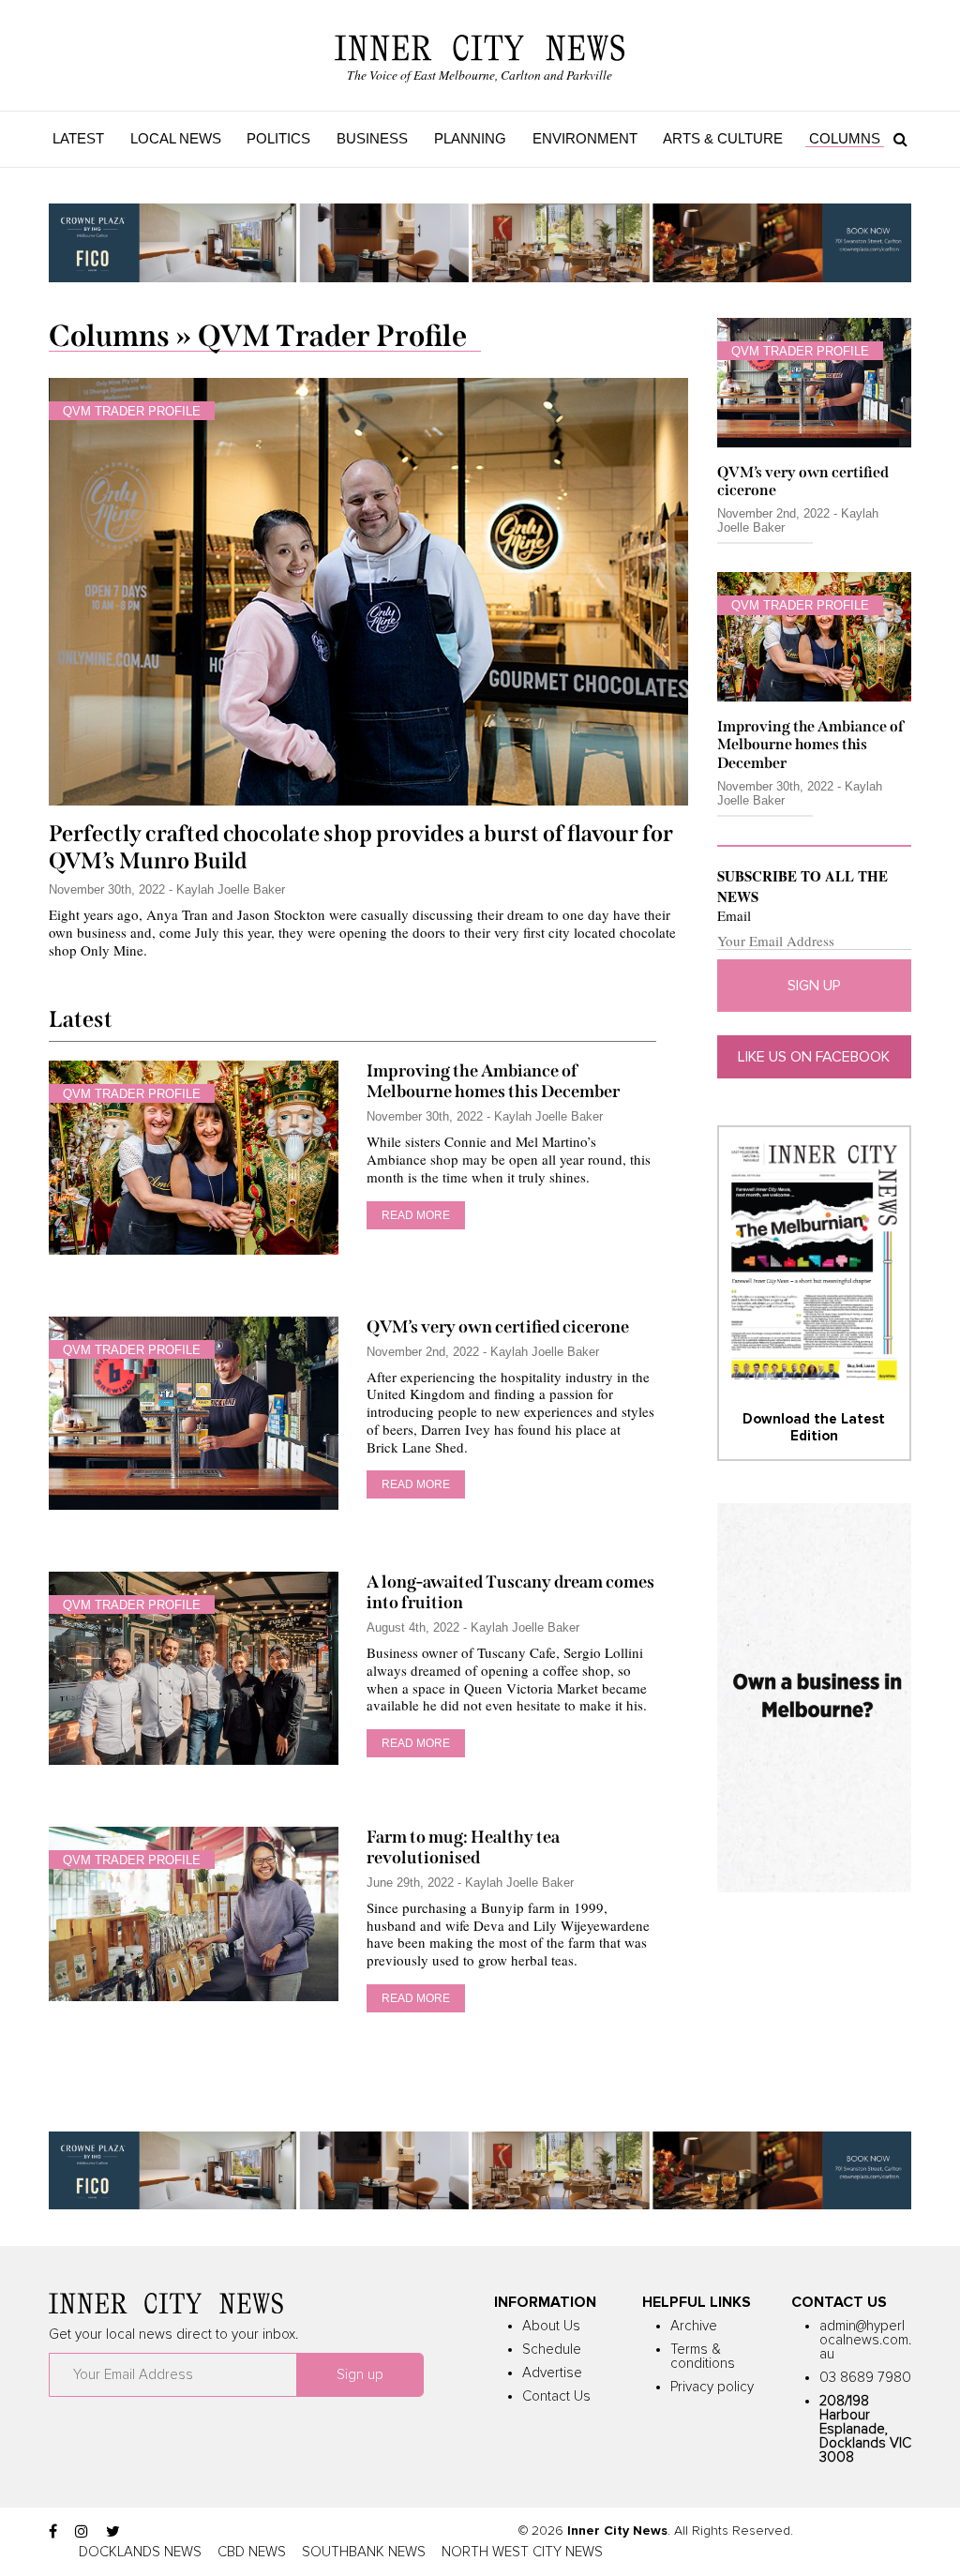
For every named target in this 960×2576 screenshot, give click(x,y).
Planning (470, 138)
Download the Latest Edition (814, 1428)
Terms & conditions (703, 2357)
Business (372, 138)
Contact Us (556, 2396)
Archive (694, 2326)
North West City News (522, 2552)
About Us (551, 2326)
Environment (585, 138)
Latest (78, 138)
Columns (845, 138)
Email (734, 916)
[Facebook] (53, 2532)
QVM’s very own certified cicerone (498, 1327)
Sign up (814, 986)
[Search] (896, 139)
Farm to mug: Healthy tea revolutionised (463, 1847)
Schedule (552, 2350)
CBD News (252, 2552)
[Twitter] (113, 2532)
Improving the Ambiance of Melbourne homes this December (493, 1081)
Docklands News (140, 2552)
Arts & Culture (723, 138)
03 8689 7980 (865, 2378)
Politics (278, 138)
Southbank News (364, 2552)
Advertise (552, 2373)
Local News (176, 138)
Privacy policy (712, 2387)
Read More (416, 1215)
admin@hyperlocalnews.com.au (865, 2340)
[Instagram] (82, 2532)
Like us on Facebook (814, 1057)
